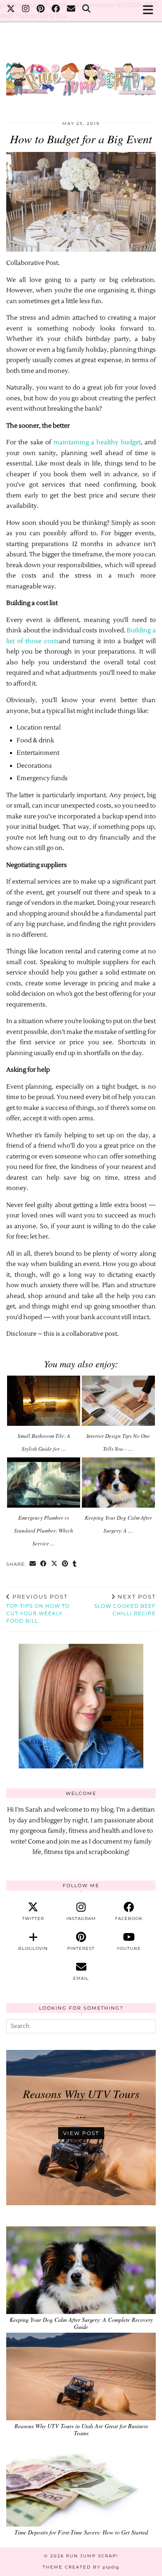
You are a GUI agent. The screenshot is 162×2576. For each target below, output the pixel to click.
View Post (81, 2133)
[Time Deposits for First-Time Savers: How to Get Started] (81, 2483)
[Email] (71, 10)
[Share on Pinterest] (65, 1564)
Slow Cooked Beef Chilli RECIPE (125, 1605)
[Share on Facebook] (44, 1564)
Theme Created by (81, 2567)
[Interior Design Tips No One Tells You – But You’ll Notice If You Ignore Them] (118, 1401)
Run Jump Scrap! (92, 2556)
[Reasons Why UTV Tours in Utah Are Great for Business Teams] (81, 2376)
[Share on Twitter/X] (54, 1564)
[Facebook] (56, 10)
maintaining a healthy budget (97, 442)
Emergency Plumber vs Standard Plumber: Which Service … (44, 1530)
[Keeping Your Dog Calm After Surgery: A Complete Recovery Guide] (118, 1483)
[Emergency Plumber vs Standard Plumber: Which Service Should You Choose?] (44, 1483)
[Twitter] (11, 10)
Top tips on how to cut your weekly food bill (38, 1609)
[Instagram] (26, 10)
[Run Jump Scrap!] (81, 75)
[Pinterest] (41, 10)
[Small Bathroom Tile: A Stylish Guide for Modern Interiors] (44, 1401)
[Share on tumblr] (75, 1564)
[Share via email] (33, 1564)
